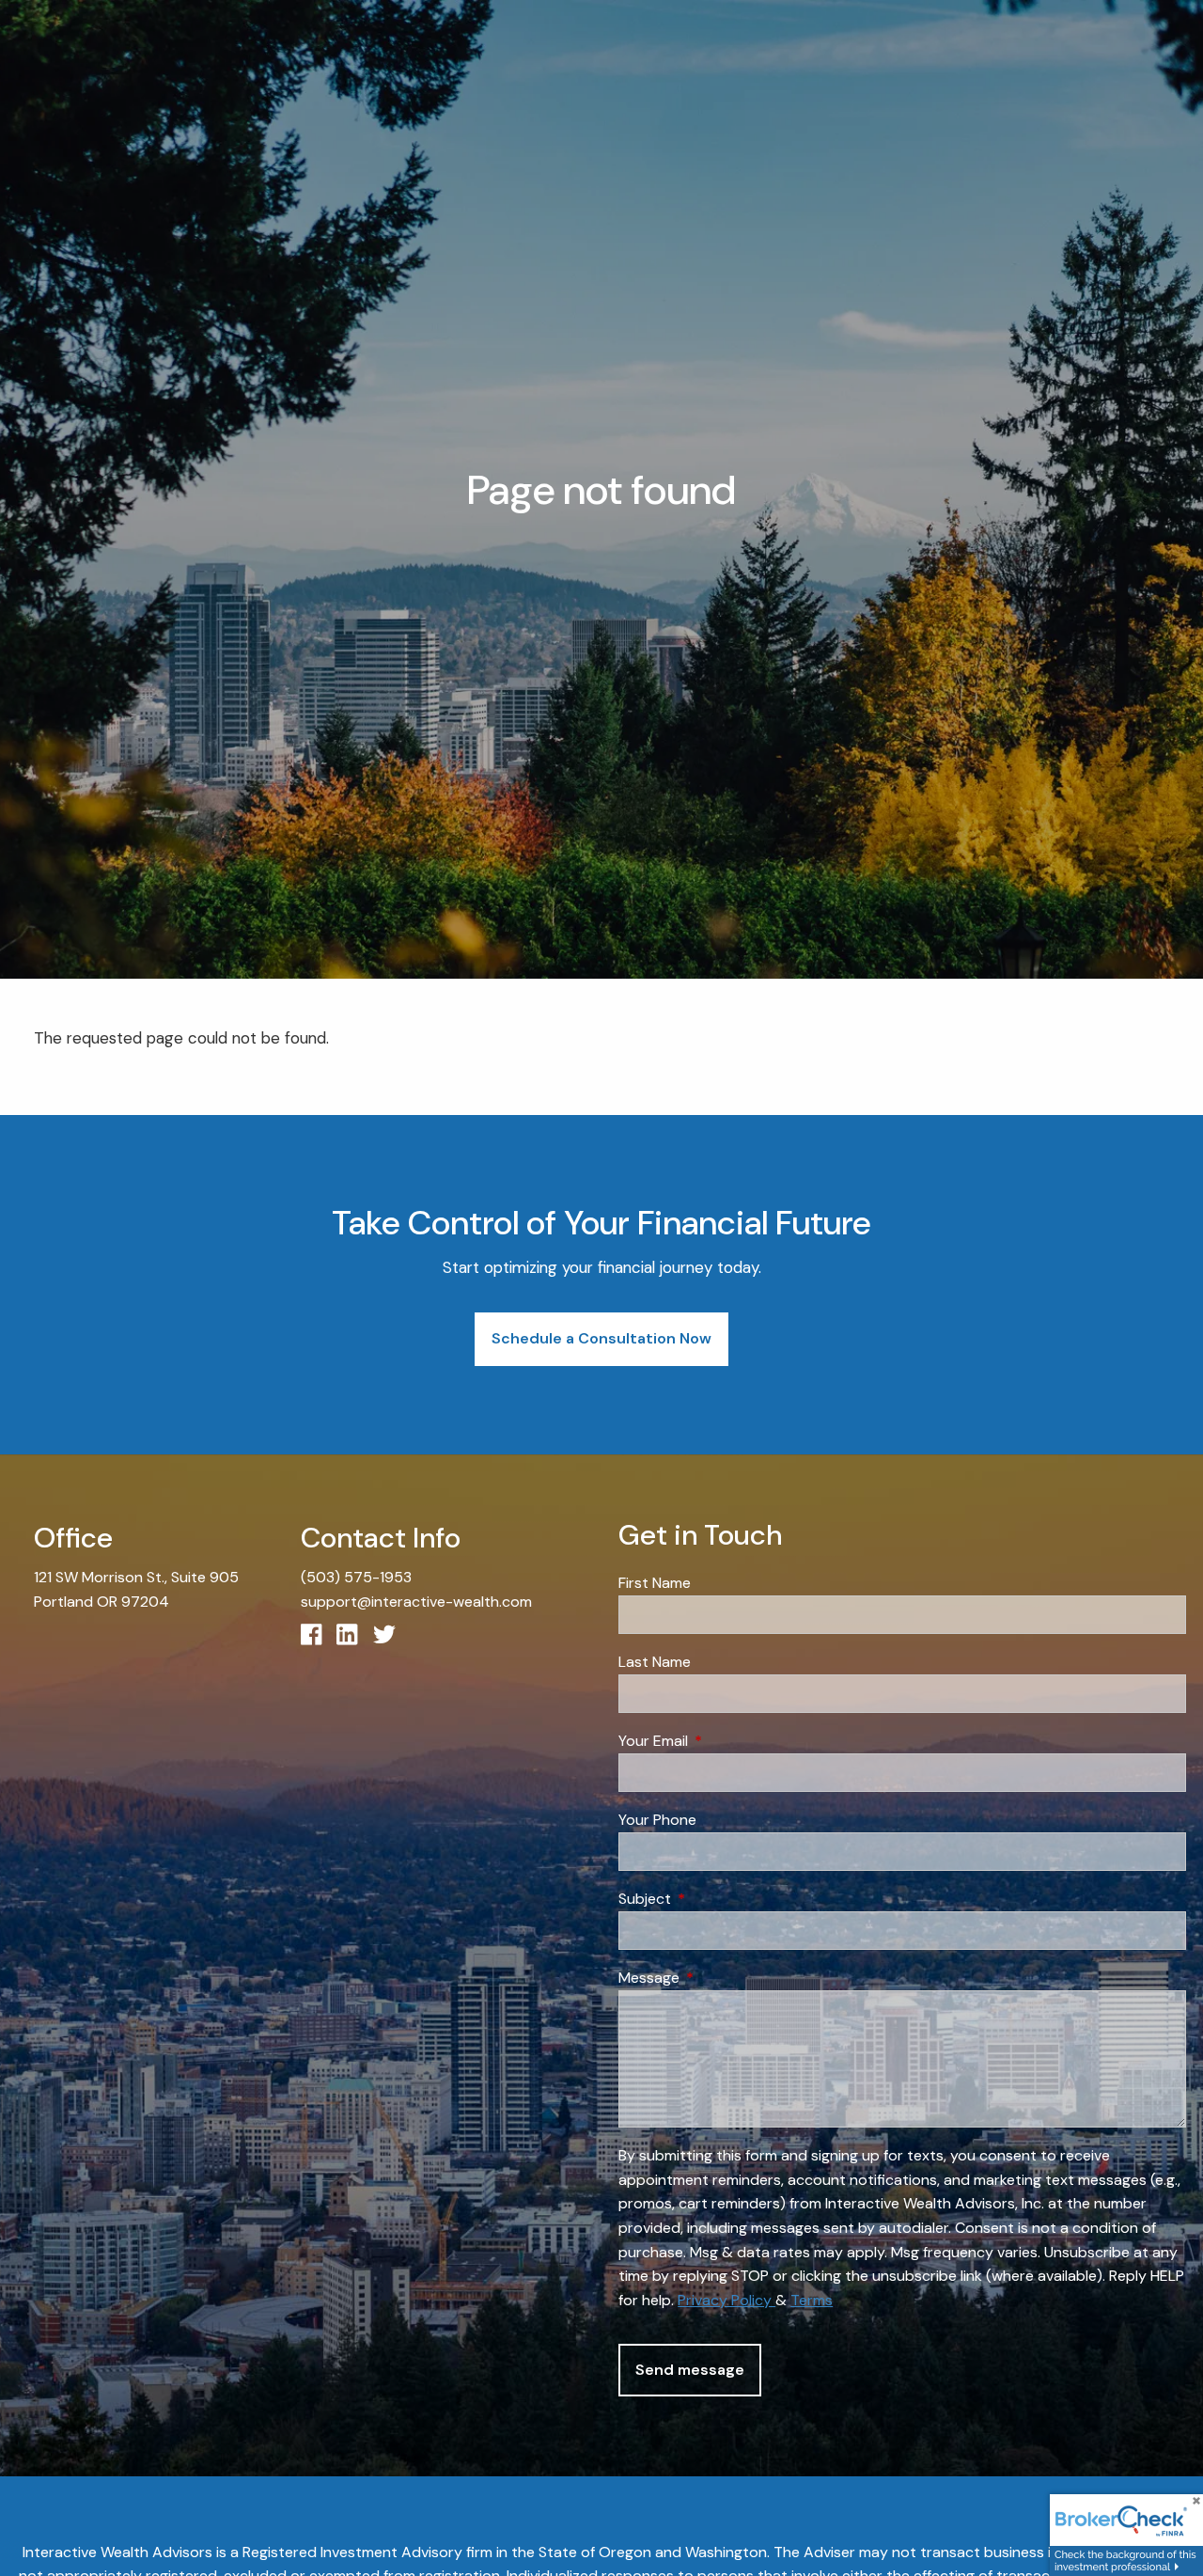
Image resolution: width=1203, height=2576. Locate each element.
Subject (717, 1899)
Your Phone (657, 1820)
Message (721, 1978)
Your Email (725, 1741)
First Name (655, 1583)
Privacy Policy (726, 2300)
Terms (812, 2300)
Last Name (655, 1662)
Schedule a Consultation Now (601, 1338)
